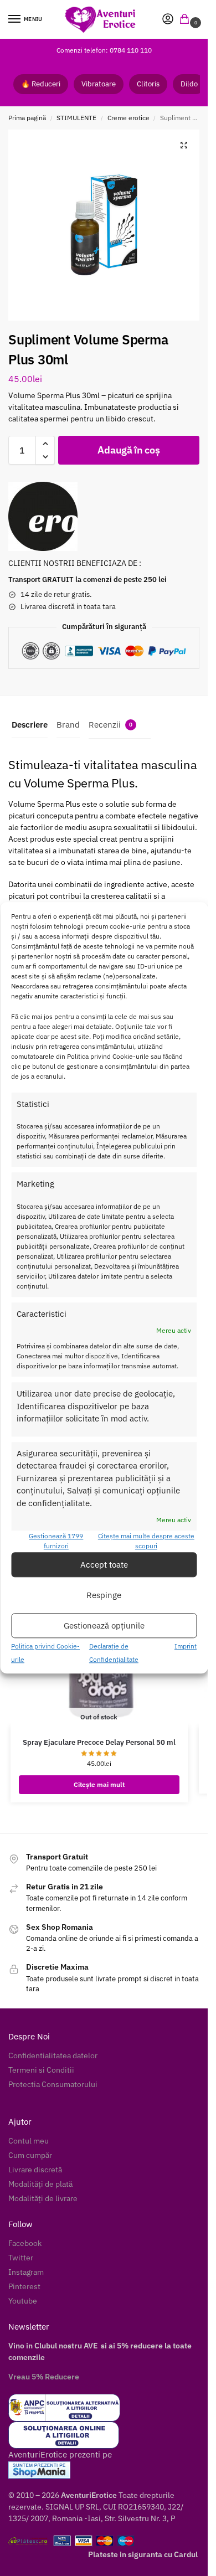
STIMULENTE (76, 118)
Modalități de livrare (43, 2198)
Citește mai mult (99, 1784)
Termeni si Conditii (41, 2070)
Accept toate (104, 1565)
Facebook (25, 2243)
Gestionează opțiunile (104, 1626)
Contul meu (29, 2141)
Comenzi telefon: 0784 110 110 (104, 50)
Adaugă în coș (128, 450)
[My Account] (168, 20)
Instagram (26, 2272)
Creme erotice (128, 118)
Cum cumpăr (30, 2155)
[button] (187, 20)
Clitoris (148, 84)
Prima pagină (27, 118)
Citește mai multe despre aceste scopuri (146, 1541)
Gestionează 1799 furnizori (56, 1541)
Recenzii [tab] (110, 725)
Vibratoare (99, 84)
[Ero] (43, 516)
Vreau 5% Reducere (44, 2377)
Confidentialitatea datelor (53, 2055)
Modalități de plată (40, 2184)
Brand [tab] (68, 725)
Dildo (189, 84)
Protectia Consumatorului (53, 2084)
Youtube (23, 2301)
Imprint (186, 1647)
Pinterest (24, 2286)
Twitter (21, 2258)
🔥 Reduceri (41, 84)
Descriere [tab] (30, 725)
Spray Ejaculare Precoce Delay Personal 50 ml (99, 1742)
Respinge (104, 1595)
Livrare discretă (35, 2170)
